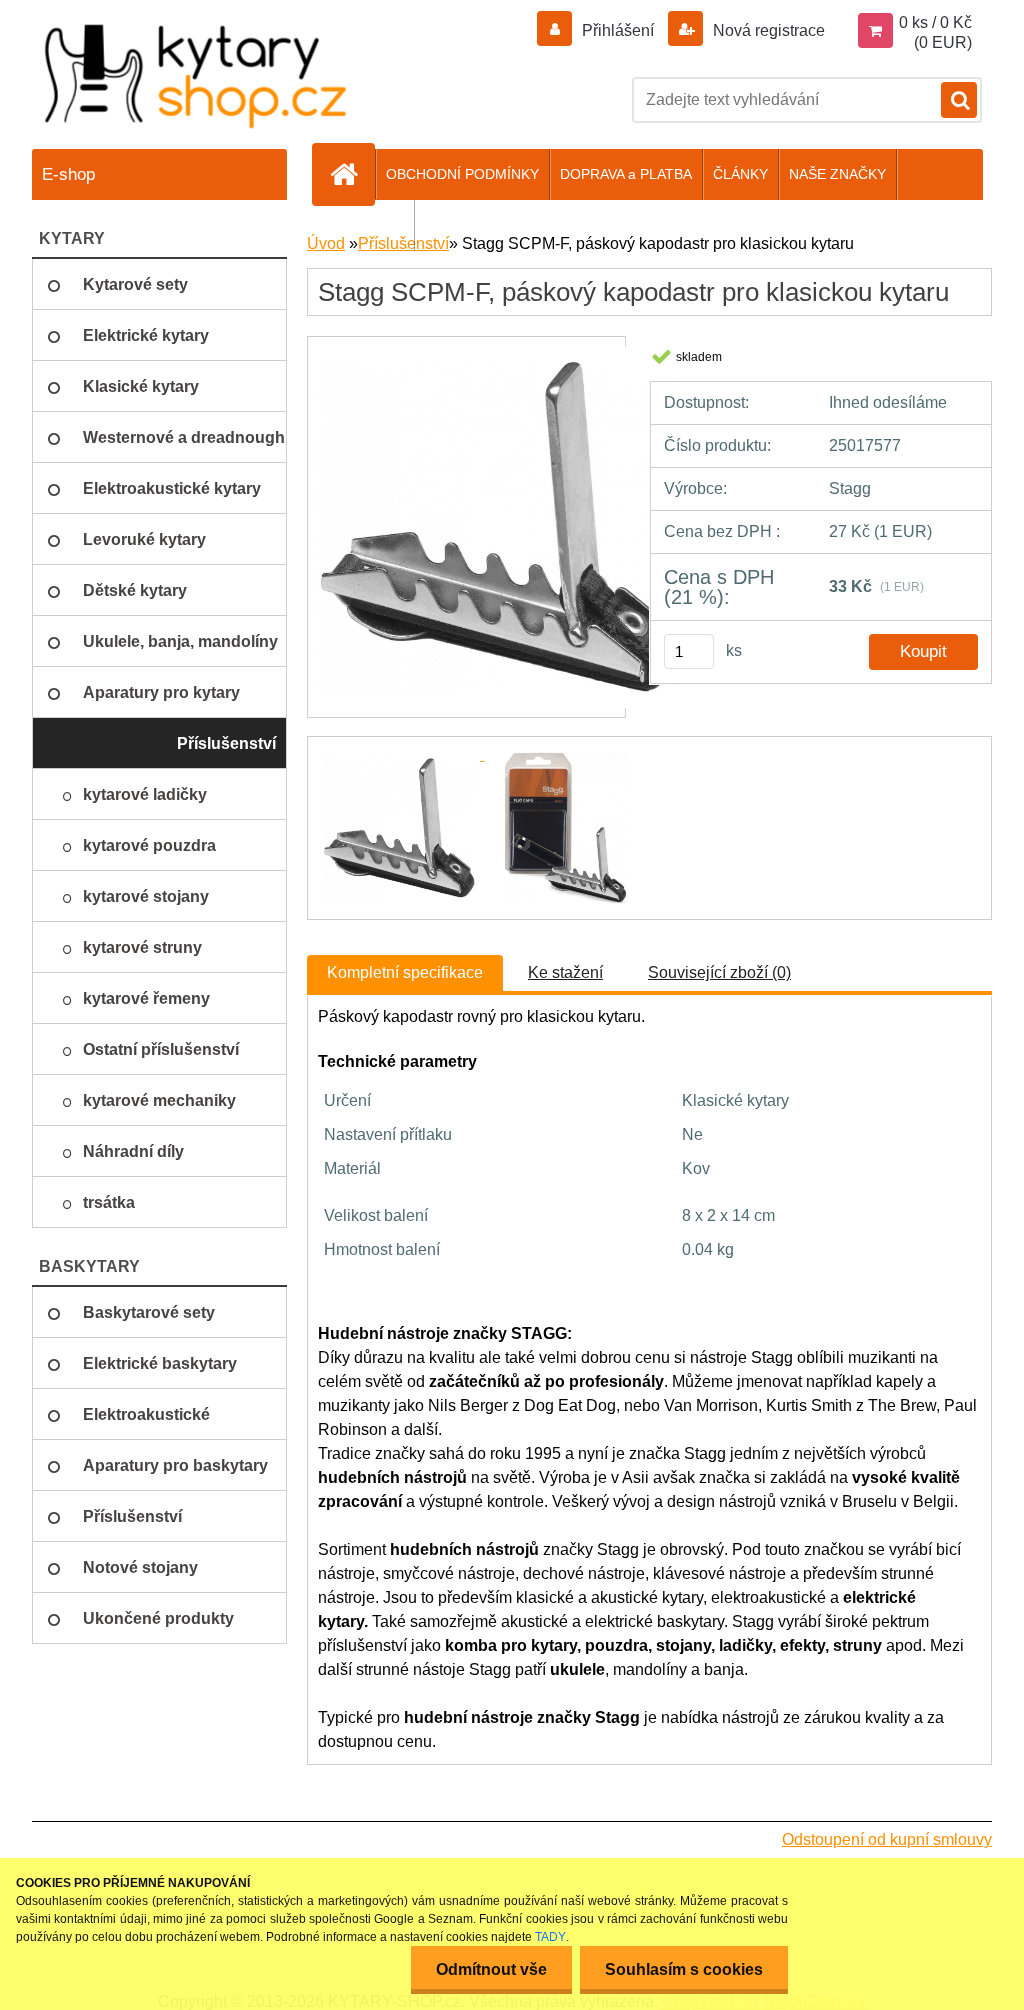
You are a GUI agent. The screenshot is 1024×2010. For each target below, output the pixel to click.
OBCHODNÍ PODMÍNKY (462, 174)
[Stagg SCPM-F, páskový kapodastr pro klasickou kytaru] (498, 354)
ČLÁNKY (740, 174)
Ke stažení (565, 972)
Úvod (326, 243)
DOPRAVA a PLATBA (626, 174)
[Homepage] (352, 174)
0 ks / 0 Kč (935, 22)
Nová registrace (767, 30)
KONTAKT (371, 225)
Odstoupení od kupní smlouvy (887, 1839)
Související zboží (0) (719, 972)
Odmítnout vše (491, 1969)
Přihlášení (618, 30)
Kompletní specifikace (405, 972)
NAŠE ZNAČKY (837, 174)
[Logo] (197, 75)
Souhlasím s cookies (684, 1969)
